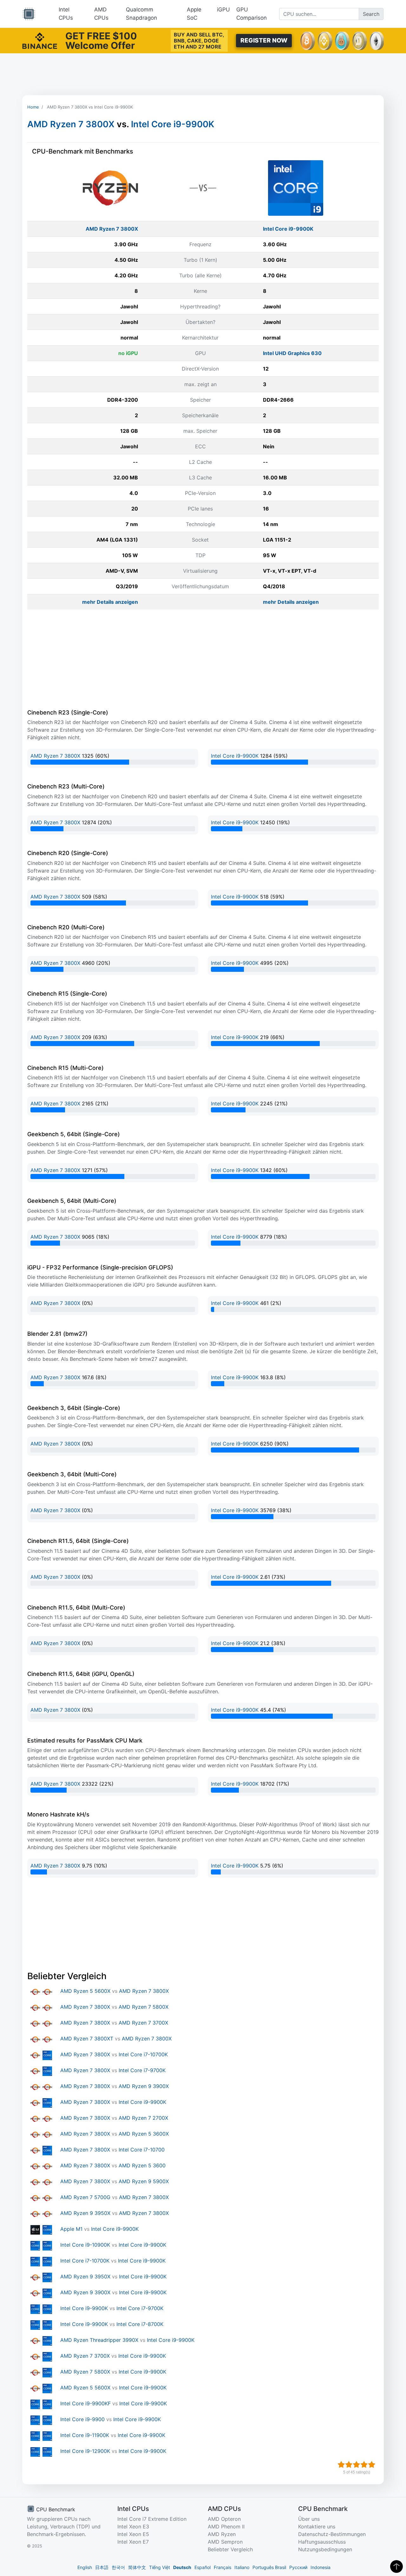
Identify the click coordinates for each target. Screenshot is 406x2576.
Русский (298, 2567)
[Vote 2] (349, 2465)
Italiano (242, 2567)
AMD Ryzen (222, 2534)
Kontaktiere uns (317, 2527)
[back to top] (396, 2566)
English (85, 2567)
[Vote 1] (341, 2465)
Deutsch (182, 2567)
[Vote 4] (364, 2465)
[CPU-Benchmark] (29, 14)
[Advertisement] (203, 74)
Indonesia (321, 2567)
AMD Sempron (225, 2542)
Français (223, 2567)
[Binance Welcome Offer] (40, 40)
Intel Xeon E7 (133, 2542)
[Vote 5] (372, 2465)
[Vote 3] (357, 2465)
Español (203, 2567)
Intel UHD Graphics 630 (292, 353)
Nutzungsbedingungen (325, 2549)
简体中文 (137, 2567)
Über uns (309, 2519)
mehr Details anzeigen (110, 602)
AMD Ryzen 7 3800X (71, 124)
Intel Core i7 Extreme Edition (152, 2519)
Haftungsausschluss (322, 2542)
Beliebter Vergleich (230, 2549)
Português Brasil (269, 2567)
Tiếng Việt (160, 2567)
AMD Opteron (224, 2519)
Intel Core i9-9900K (173, 124)
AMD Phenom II (226, 2527)
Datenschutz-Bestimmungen (332, 2534)
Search (371, 14)
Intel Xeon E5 (133, 2534)
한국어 (118, 2567)
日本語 (102, 2567)
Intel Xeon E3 (133, 2527)
